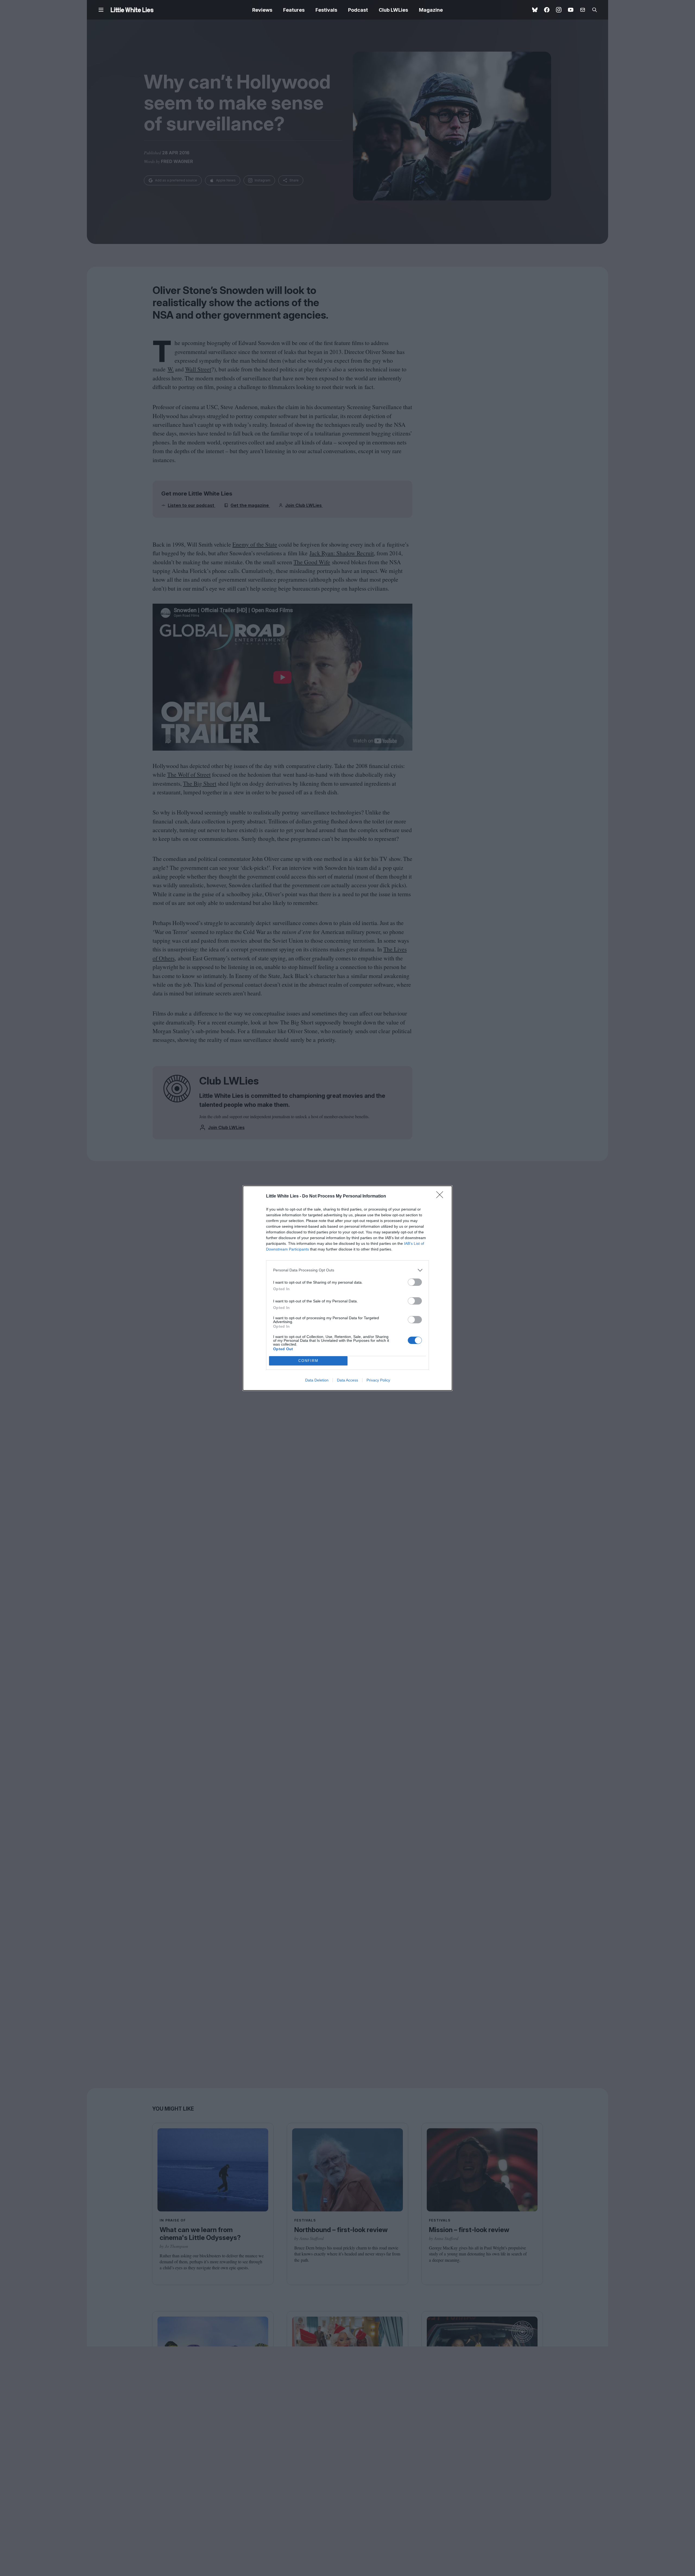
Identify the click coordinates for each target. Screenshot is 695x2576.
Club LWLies (393, 10)
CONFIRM (308, 1361)
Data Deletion (317, 1380)
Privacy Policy (378, 1380)
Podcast (358, 10)
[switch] (415, 1282)
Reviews (262, 10)
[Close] (441, 1196)
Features (294, 10)
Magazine (431, 10)
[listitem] (347, 1270)
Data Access (347, 1380)
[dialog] (347, 1288)
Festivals (326, 10)
